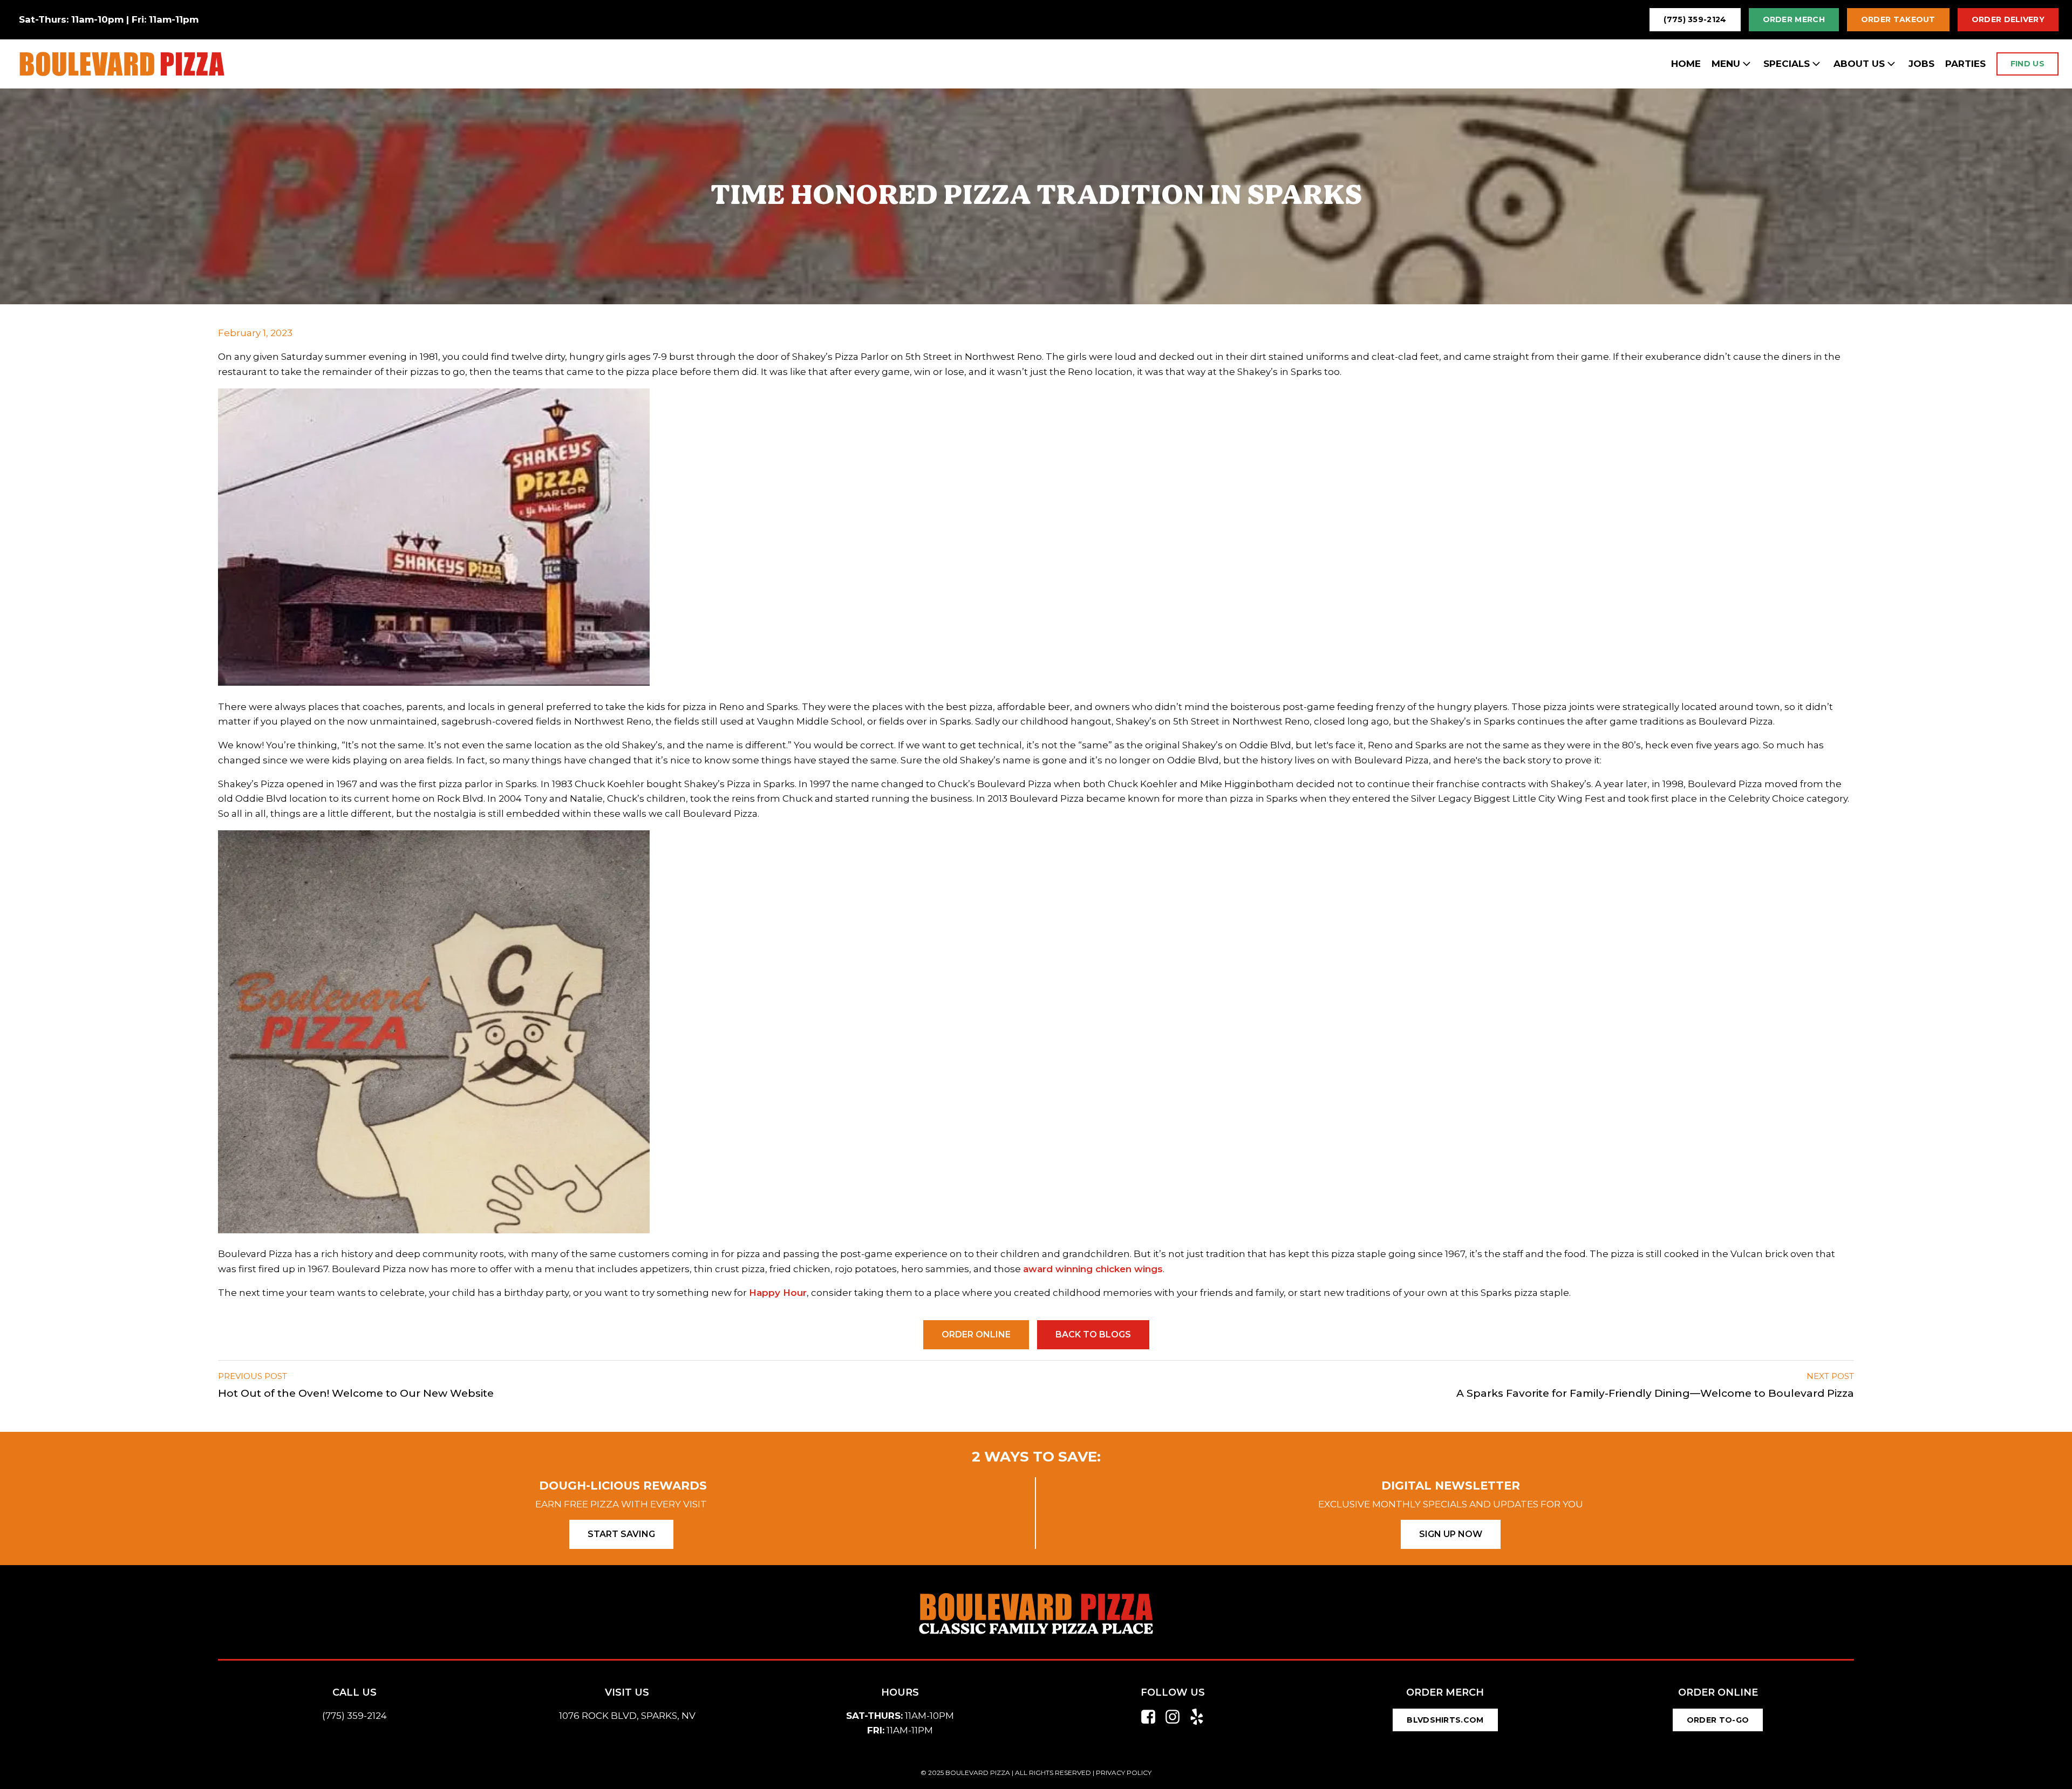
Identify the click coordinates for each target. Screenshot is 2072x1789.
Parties (1965, 64)
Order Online (976, 1334)
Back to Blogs (1093, 1334)
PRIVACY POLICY (1124, 1773)
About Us (1859, 64)
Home (1686, 64)
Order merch (1794, 19)
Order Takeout (1898, 19)
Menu (1726, 64)
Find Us (2027, 64)
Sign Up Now (1451, 1534)
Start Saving (621, 1534)
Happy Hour (778, 1293)
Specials (1787, 64)
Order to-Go (1718, 1720)
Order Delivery (2008, 19)
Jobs (1921, 64)
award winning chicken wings (1093, 1269)
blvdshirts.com (1445, 1720)
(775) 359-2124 (1695, 19)
